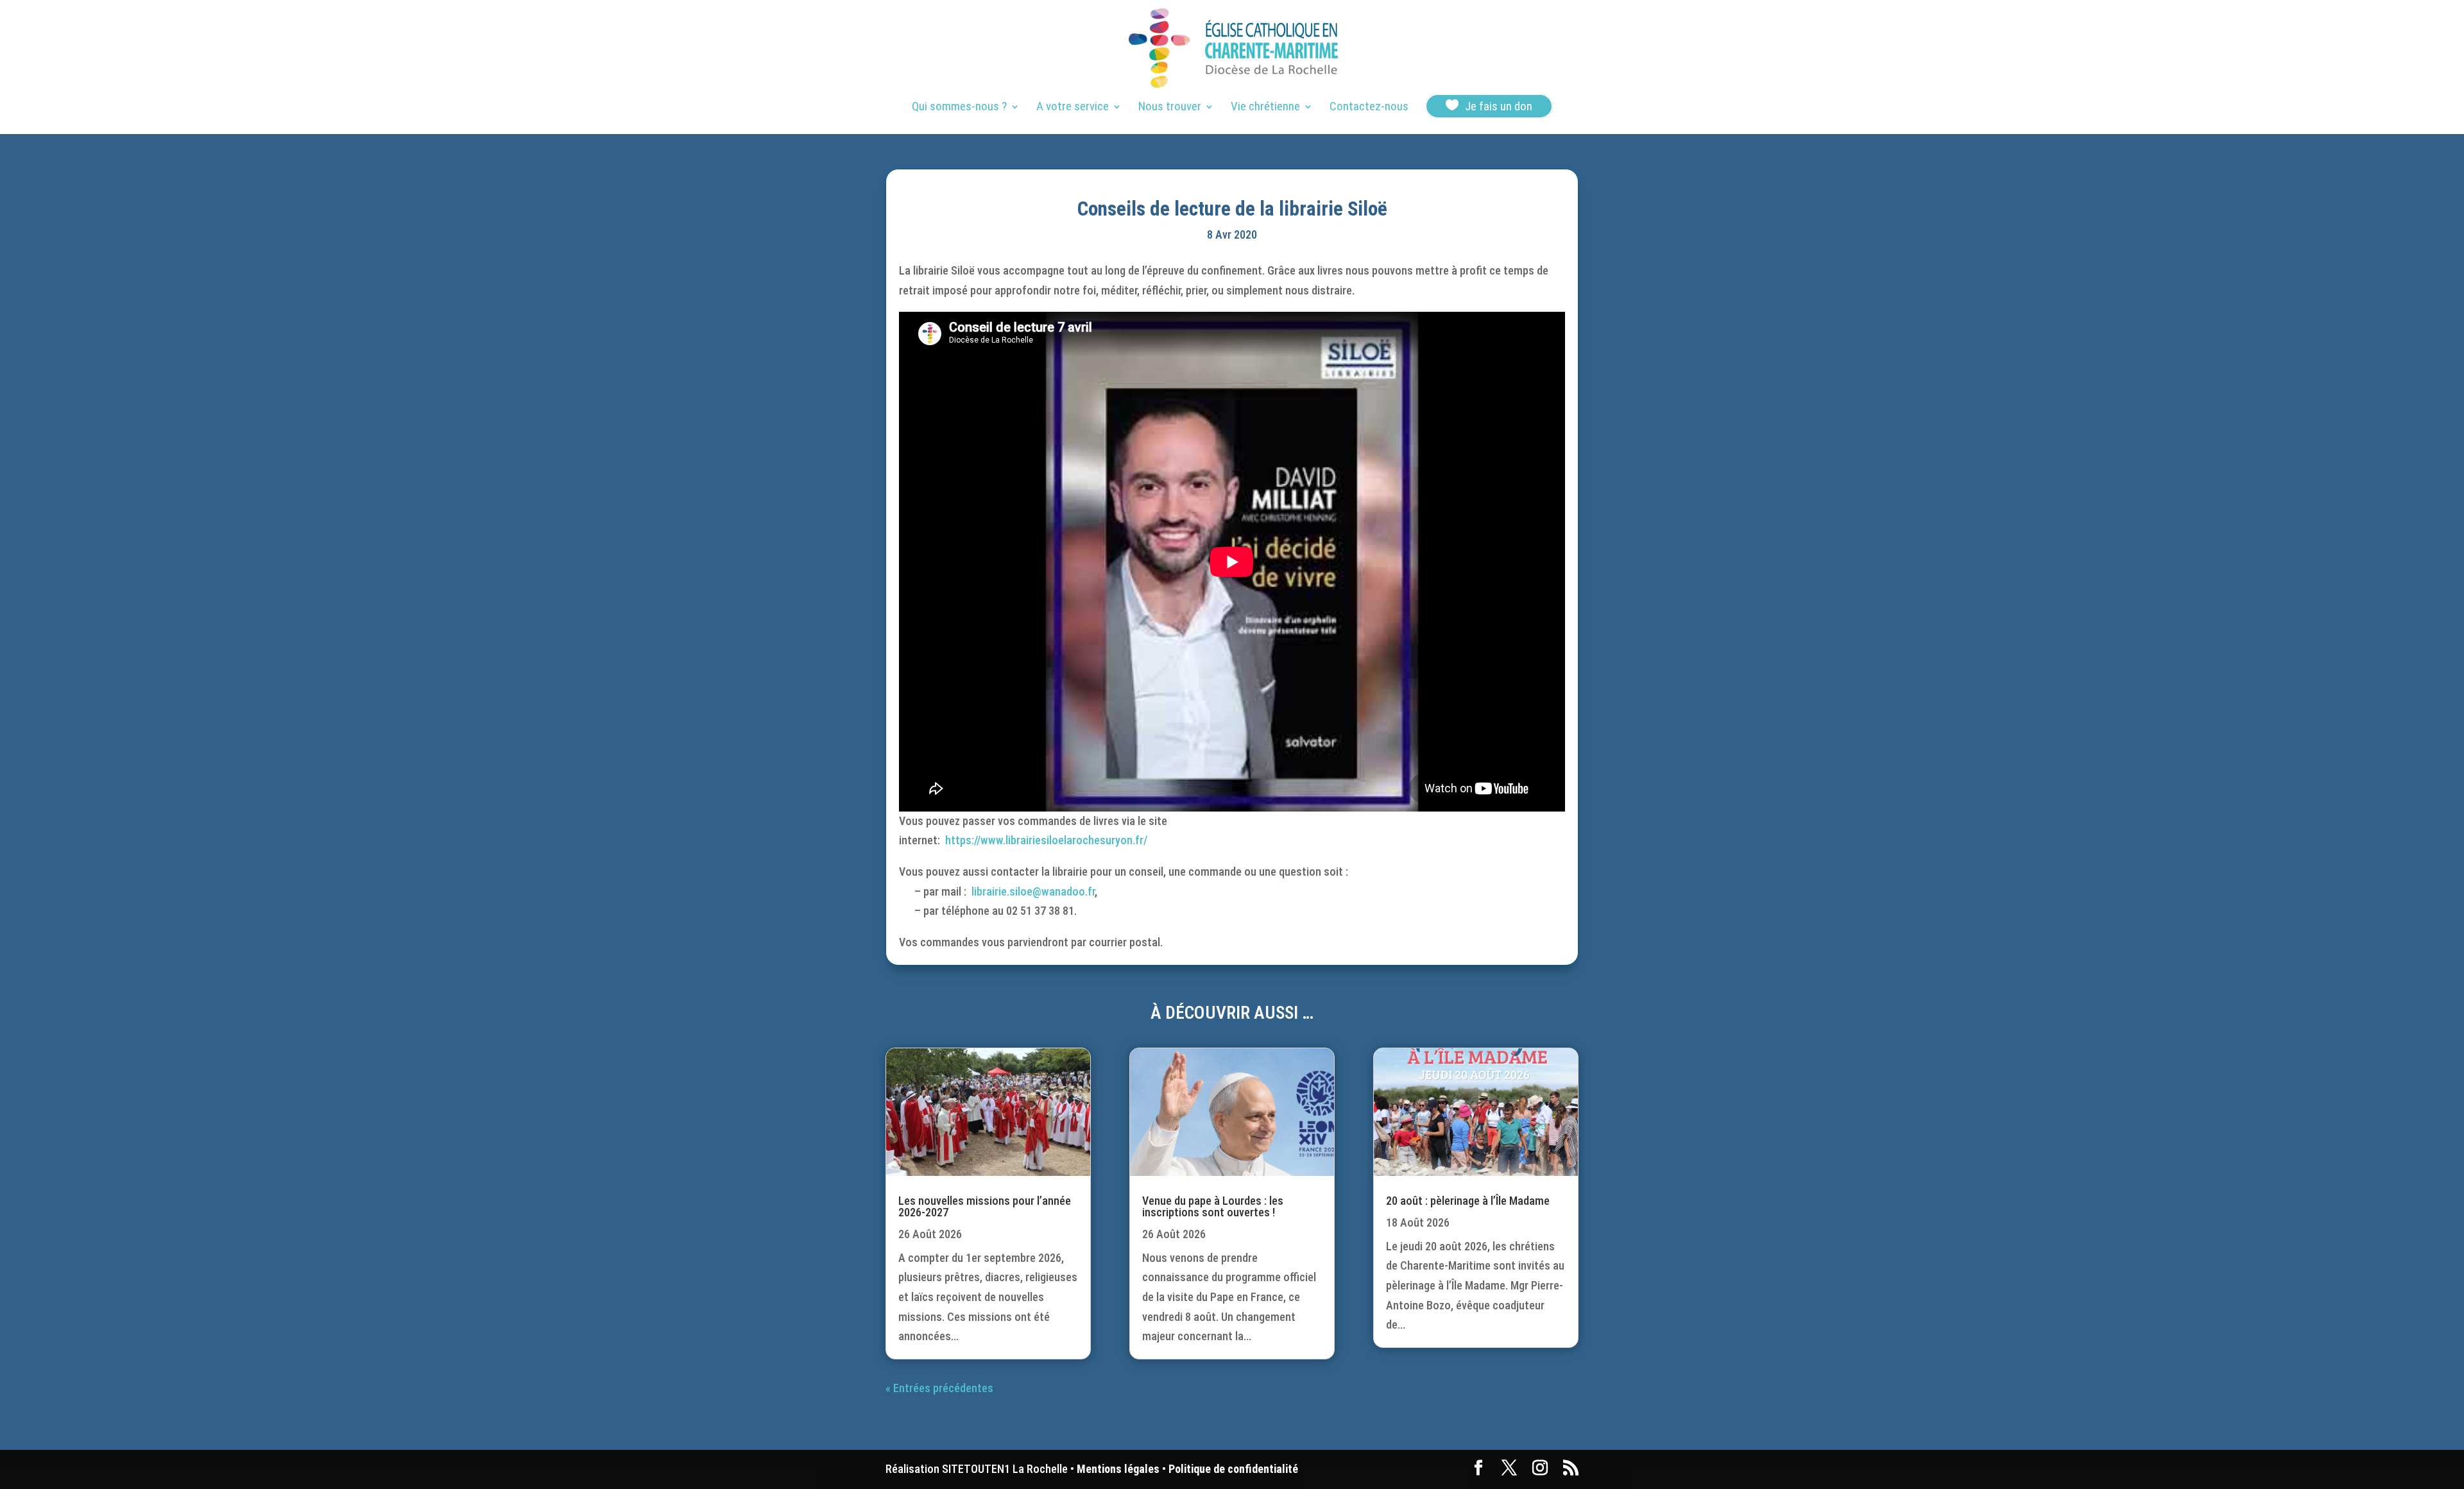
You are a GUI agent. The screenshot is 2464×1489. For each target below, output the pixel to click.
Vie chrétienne (1265, 108)
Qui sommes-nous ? (959, 108)
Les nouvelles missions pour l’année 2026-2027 (985, 1206)
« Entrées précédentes (939, 1388)
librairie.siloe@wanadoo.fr (1033, 891)
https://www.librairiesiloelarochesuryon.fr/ (1046, 840)
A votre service (1073, 108)
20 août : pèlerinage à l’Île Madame (1468, 1201)
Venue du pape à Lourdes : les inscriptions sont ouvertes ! (1213, 1206)
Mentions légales (1118, 1469)
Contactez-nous (1369, 108)
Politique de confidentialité (1233, 1469)
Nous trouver (1170, 108)
